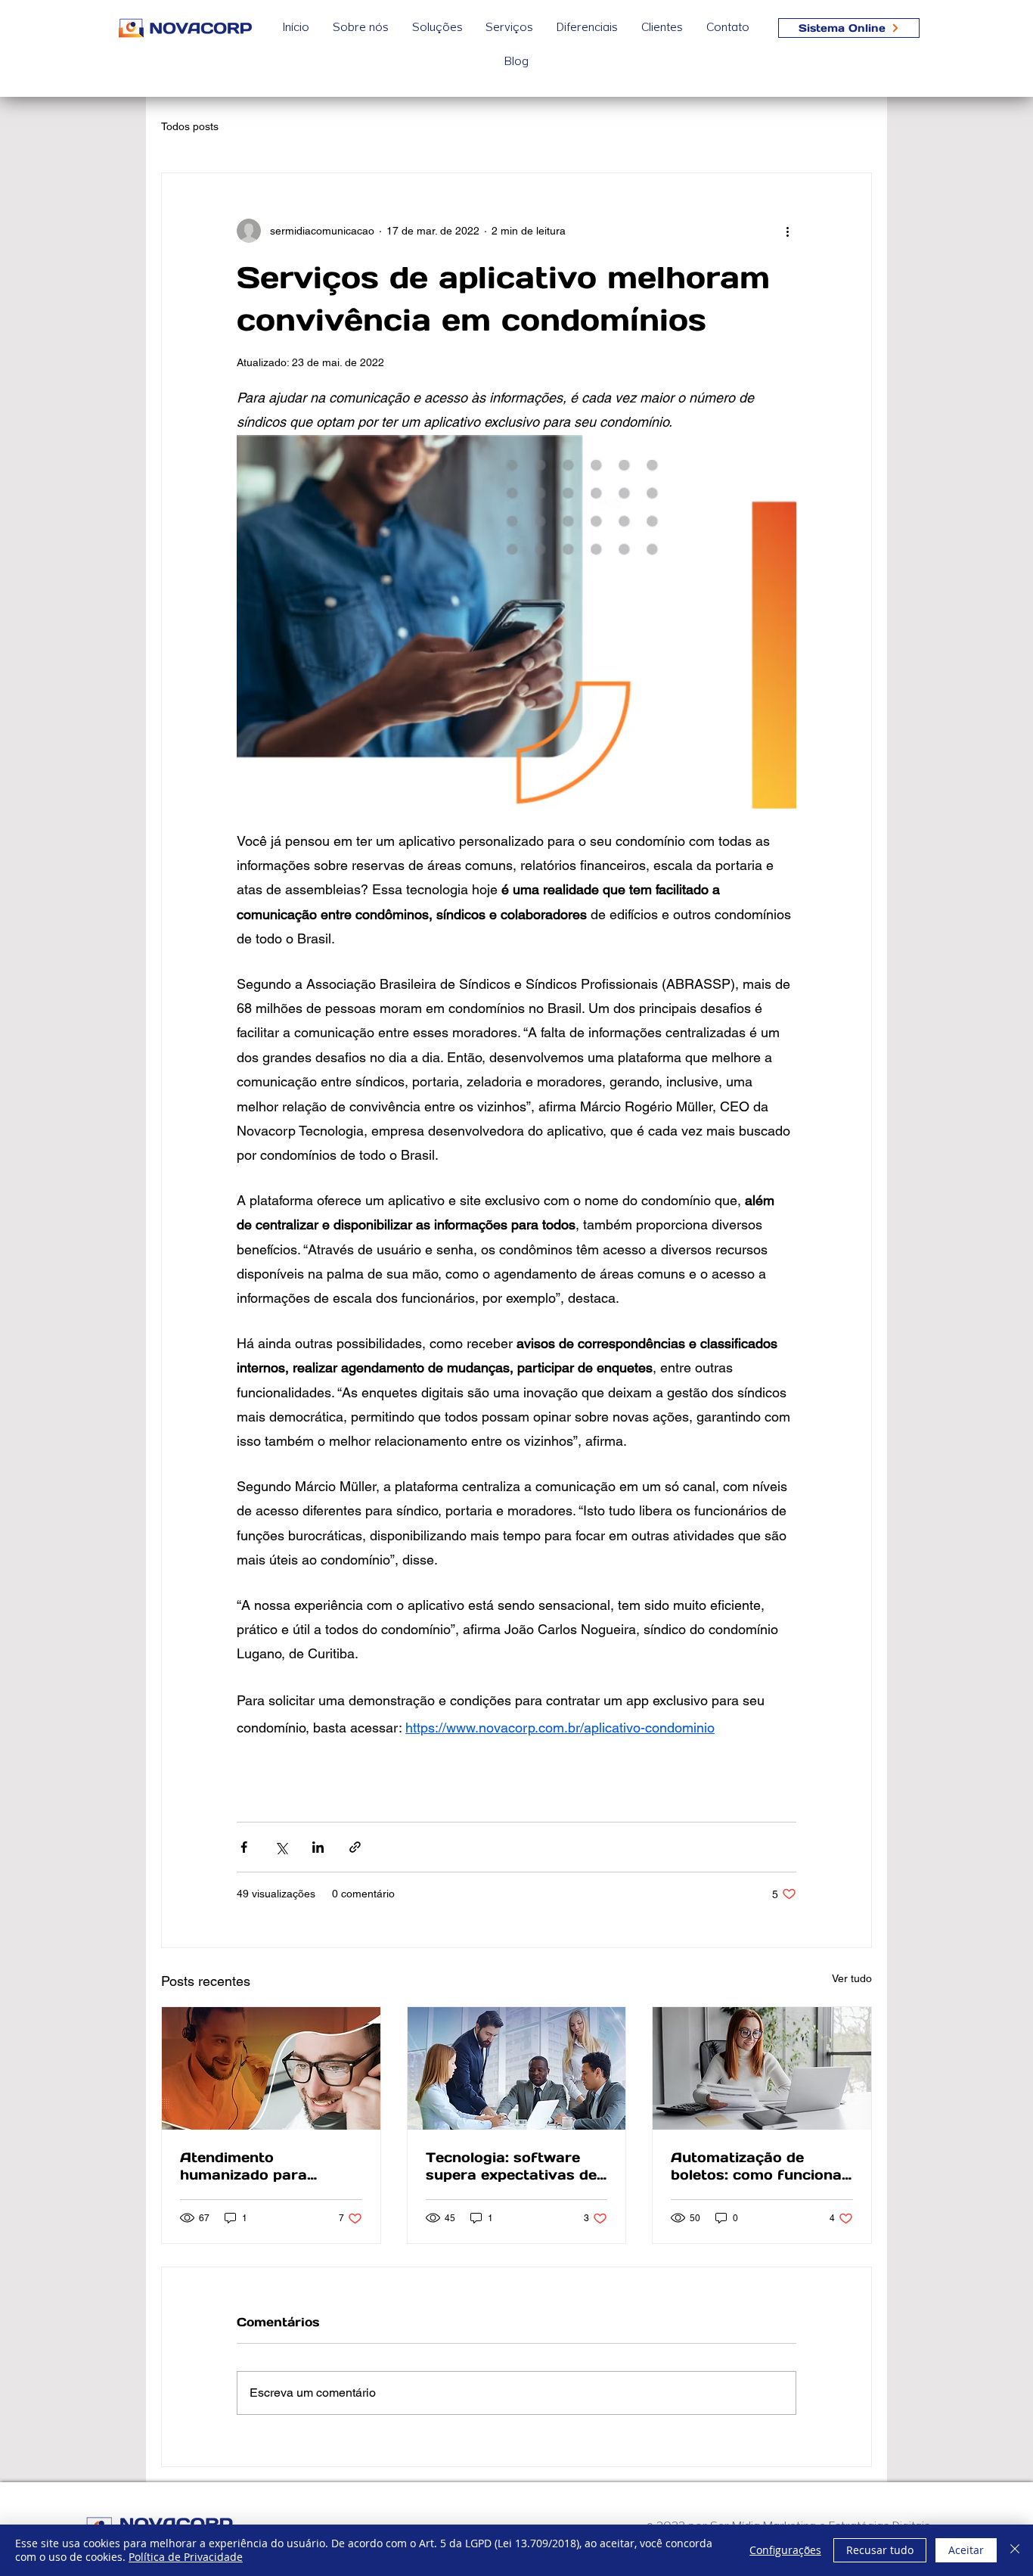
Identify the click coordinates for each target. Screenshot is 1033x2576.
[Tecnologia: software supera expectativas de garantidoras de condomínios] (517, 2068)
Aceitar (966, 2550)
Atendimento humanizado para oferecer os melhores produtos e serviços (258, 2166)
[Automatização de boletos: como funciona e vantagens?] (762, 2068)
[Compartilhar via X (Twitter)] (281, 1847)
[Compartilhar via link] (355, 1847)
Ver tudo (852, 1978)
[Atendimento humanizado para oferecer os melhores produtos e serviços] (271, 2068)
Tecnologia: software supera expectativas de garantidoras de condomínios (511, 2166)
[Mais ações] (787, 231)
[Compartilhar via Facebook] (244, 1847)
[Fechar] (1015, 2550)
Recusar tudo (880, 2550)
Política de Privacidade (186, 2557)
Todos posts (190, 126)
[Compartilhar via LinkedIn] (318, 1847)
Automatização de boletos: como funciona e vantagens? (756, 2166)
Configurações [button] (785, 2550)
